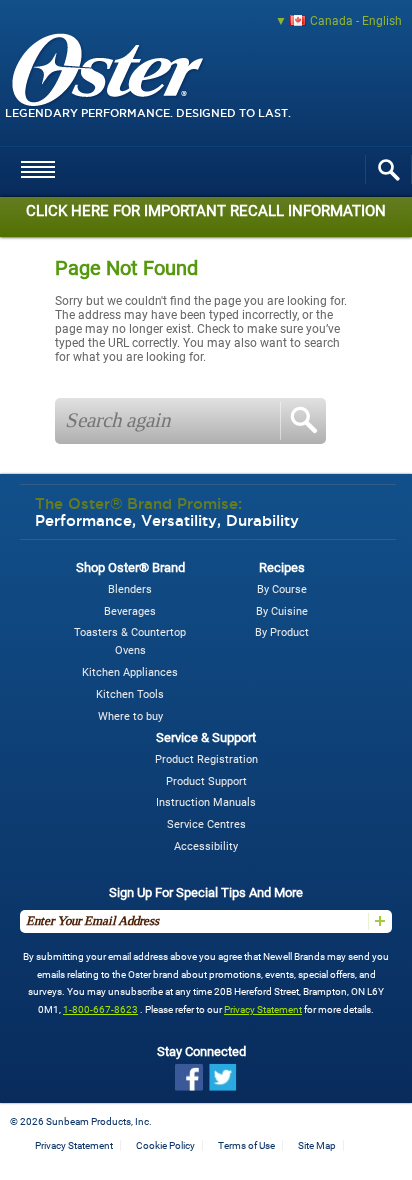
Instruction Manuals (206, 802)
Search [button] (388, 169)
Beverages (130, 611)
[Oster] (133, 89)
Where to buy (130, 716)
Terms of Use (246, 1145)
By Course (282, 589)
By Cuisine (282, 611)
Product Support (206, 781)
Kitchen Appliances (130, 672)
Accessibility (206, 846)
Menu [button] (37, 182)
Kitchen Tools (130, 694)
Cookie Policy (165, 1145)
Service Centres (206, 824)
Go (303, 421)
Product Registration (206, 759)
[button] (206, 21)
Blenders (130, 589)
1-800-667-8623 (100, 1009)
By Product (282, 632)
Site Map (317, 1145)
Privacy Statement (263, 1009)
